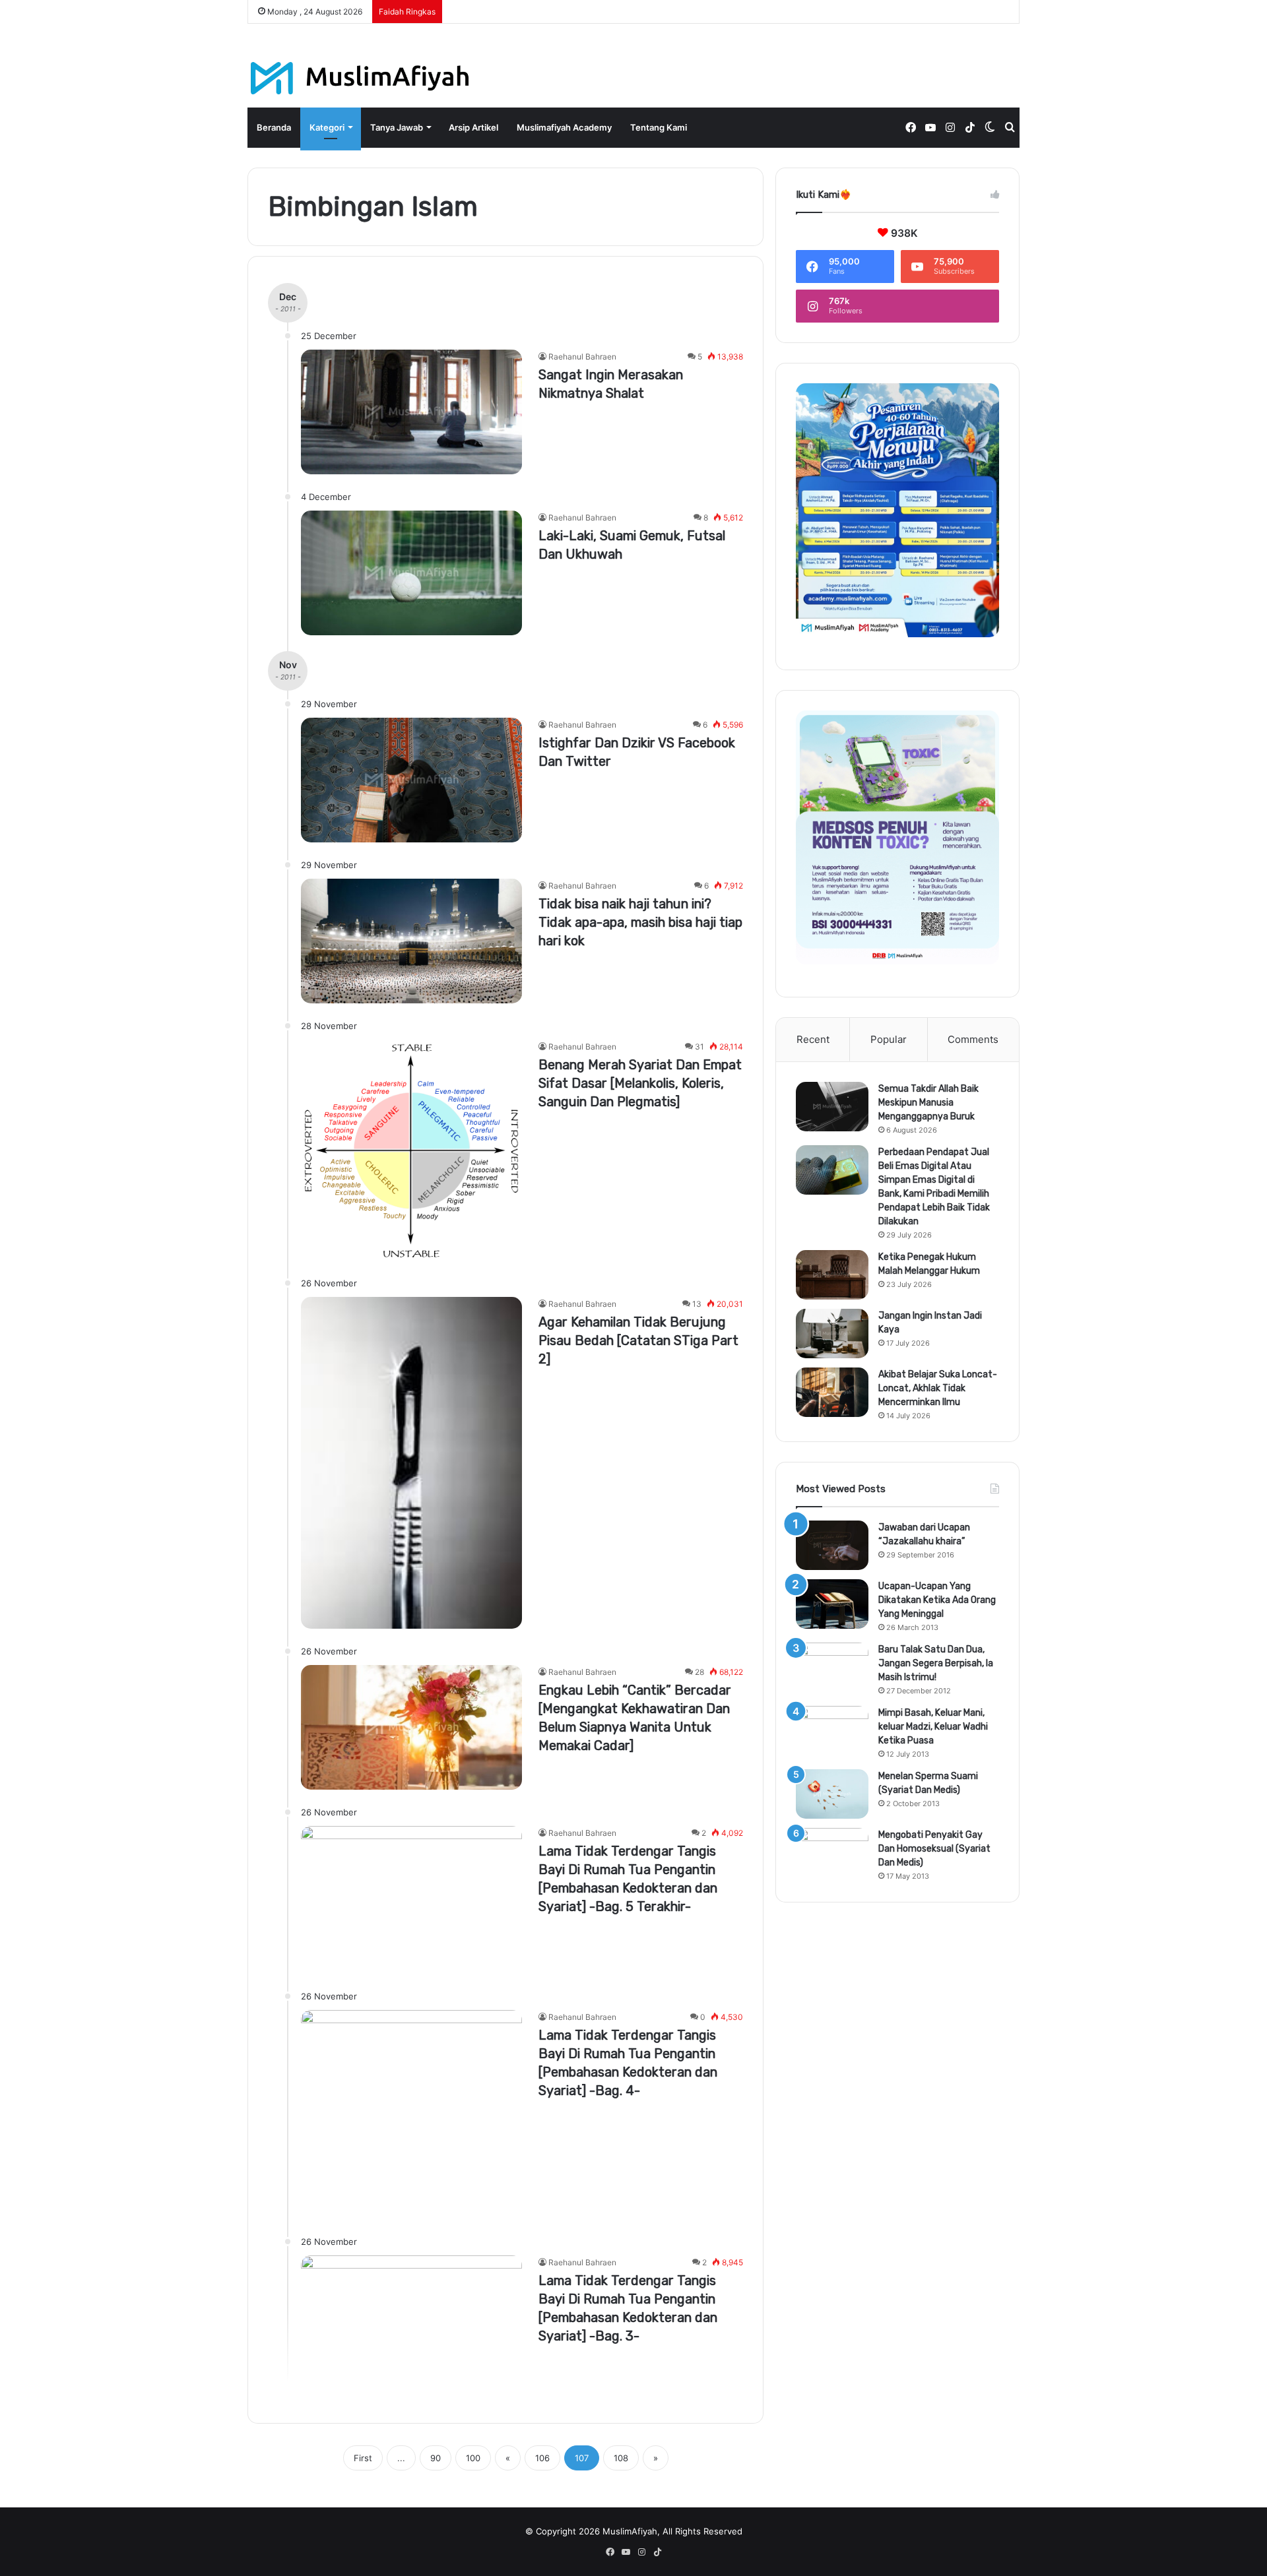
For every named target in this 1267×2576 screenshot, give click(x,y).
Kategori (327, 127)
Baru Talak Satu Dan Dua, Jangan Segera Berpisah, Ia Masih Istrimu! (936, 1663)
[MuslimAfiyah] (360, 78)
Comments (973, 1039)
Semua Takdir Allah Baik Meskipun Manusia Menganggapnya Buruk (928, 1103)
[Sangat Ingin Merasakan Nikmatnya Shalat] (411, 412)
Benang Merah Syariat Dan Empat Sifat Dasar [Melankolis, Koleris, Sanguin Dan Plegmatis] (640, 1083)
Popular (889, 1039)
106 (542, 2458)
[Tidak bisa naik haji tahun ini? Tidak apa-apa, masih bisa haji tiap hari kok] (411, 941)
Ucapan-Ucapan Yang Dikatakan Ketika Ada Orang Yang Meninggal (937, 1600)
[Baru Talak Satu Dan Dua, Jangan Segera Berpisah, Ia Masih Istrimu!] (832, 1667)
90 (436, 2458)
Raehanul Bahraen (582, 357)
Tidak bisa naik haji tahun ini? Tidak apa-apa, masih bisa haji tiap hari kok (640, 922)
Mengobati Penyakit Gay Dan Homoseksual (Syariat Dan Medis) (934, 1849)
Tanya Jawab (397, 127)
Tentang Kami (659, 127)
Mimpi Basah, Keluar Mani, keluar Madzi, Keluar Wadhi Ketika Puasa (933, 1727)
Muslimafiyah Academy (564, 127)
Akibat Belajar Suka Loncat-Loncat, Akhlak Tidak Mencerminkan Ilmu (938, 1388)
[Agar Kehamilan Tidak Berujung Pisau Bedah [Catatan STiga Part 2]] (411, 1463)
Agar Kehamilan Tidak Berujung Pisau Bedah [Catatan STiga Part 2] (638, 1340)
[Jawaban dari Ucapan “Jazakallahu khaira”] (832, 1545)
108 (621, 2458)
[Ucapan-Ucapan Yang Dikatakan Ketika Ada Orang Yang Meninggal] (832, 1604)
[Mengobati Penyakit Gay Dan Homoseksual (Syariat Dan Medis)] (832, 1853)
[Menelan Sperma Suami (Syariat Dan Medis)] (832, 1794)
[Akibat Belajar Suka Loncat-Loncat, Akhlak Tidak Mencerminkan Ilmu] (832, 1392)
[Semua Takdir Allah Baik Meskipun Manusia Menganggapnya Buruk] (832, 1107)
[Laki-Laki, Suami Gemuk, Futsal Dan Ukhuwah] (411, 573)
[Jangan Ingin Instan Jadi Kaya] (832, 1334)
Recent (813, 1039)
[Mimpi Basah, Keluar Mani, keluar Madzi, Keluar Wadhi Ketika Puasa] (832, 1731)
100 (473, 2458)
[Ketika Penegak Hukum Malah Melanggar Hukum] (832, 1275)
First (363, 2458)
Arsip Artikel (473, 127)
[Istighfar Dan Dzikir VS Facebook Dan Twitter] (411, 780)
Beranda (274, 127)
